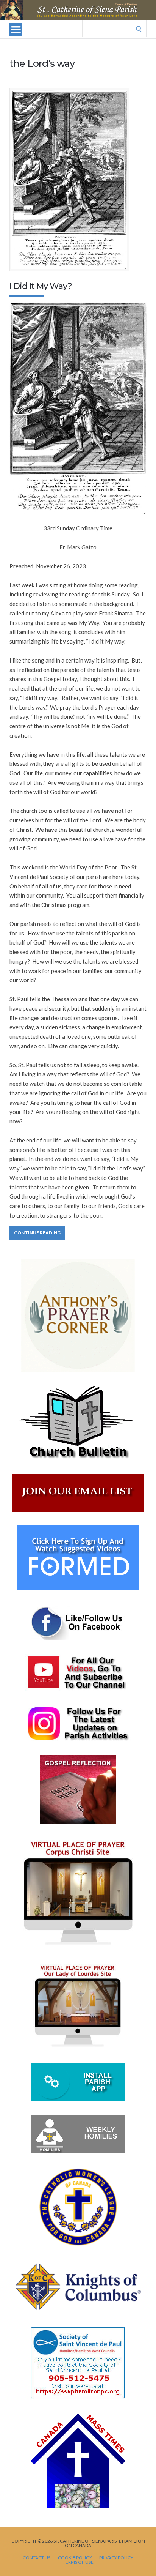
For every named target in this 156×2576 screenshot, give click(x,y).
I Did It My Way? (41, 286)
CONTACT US (37, 2558)
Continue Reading (37, 1233)
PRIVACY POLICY (116, 2558)
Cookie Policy (75, 2558)
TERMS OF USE (78, 2562)
